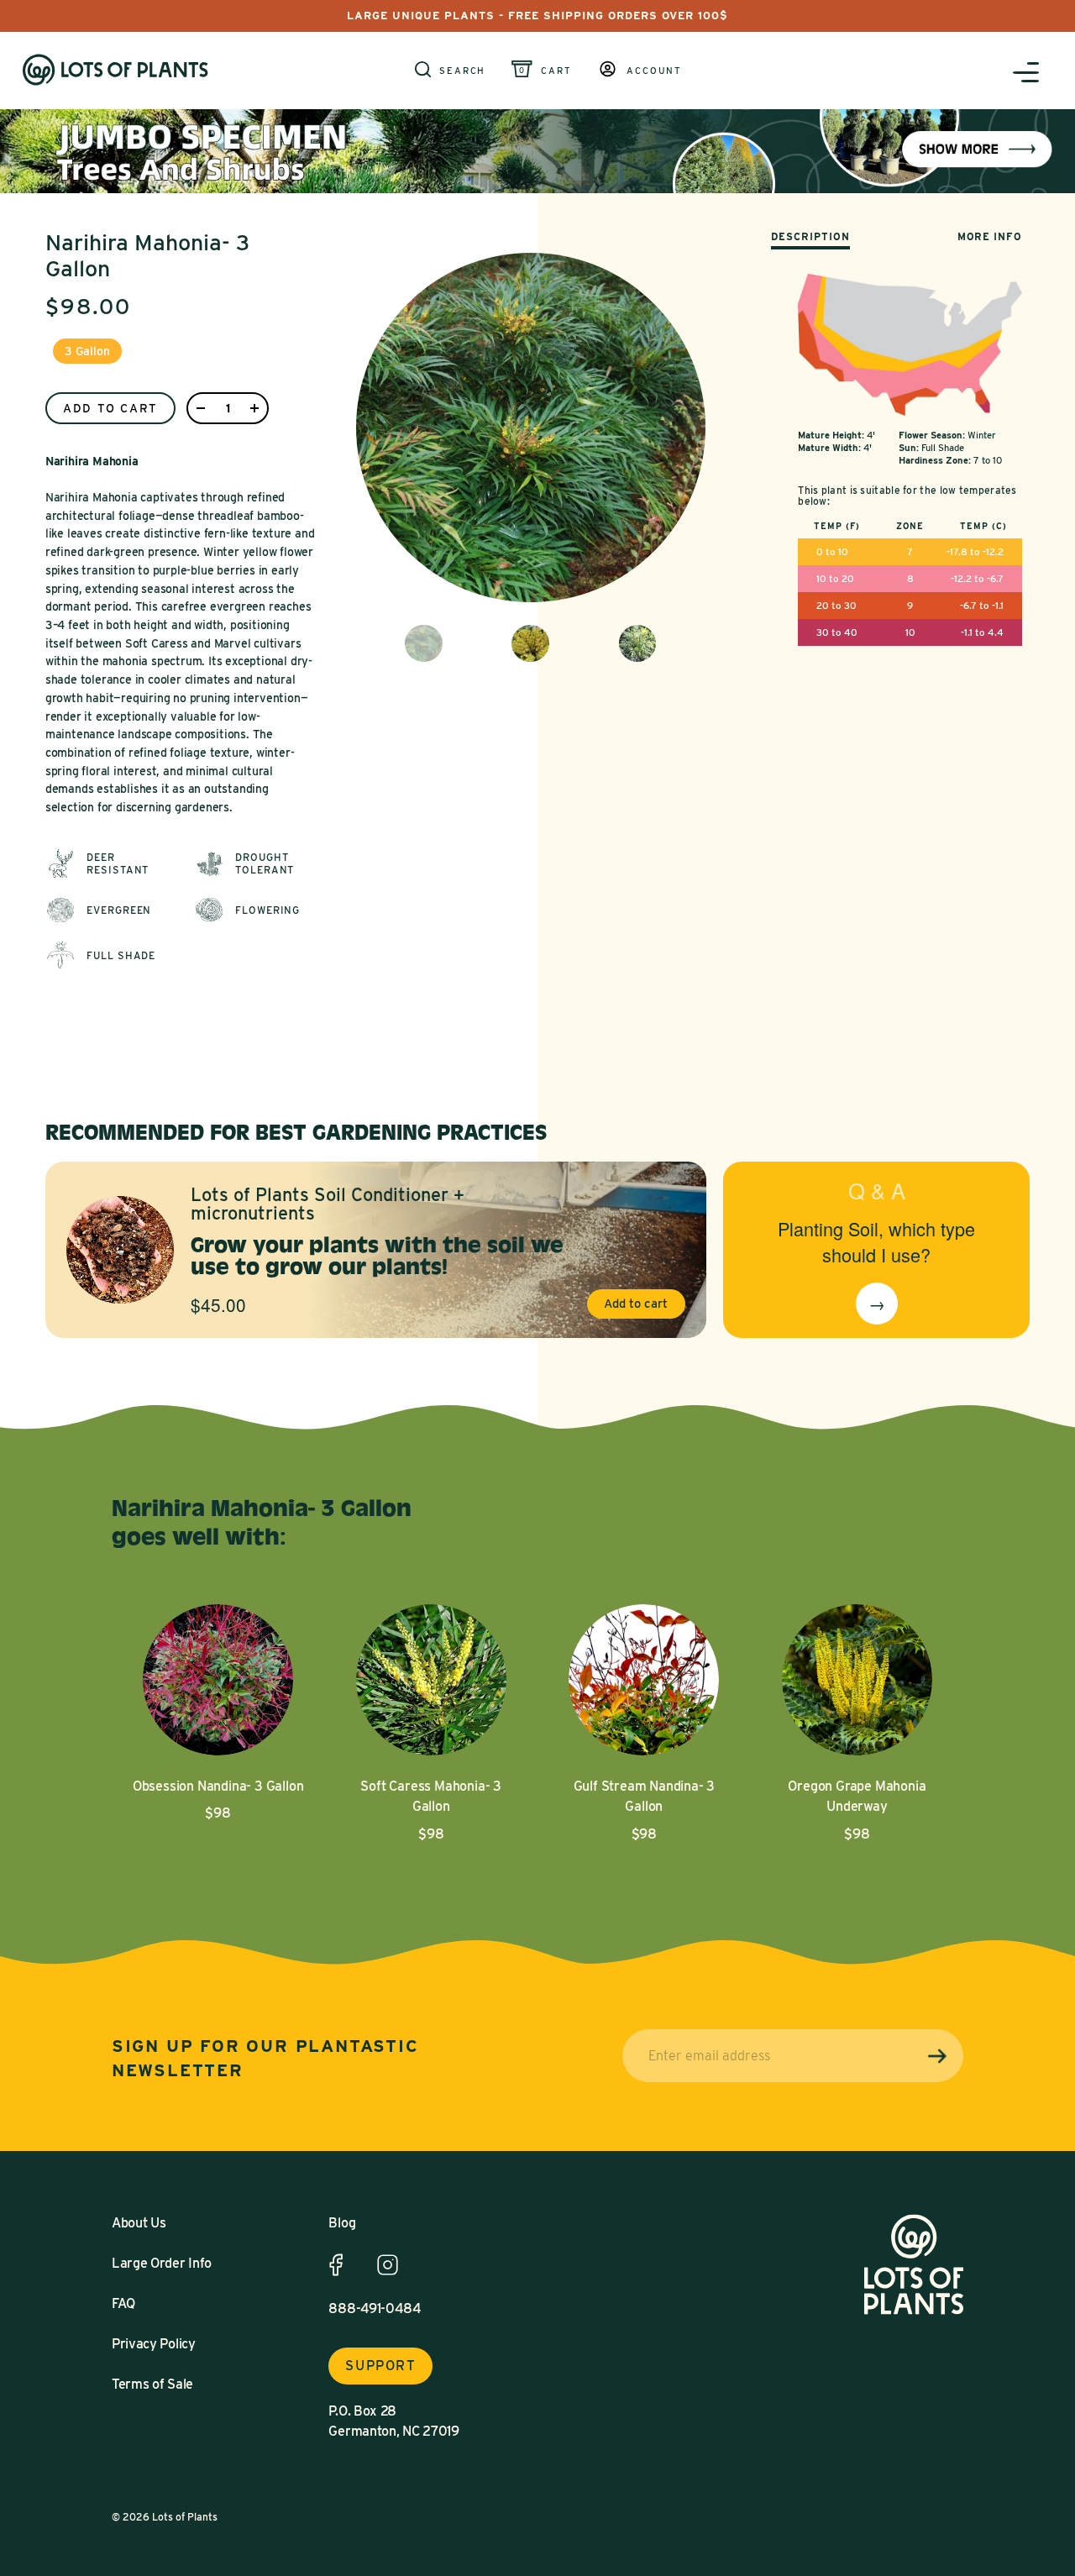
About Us (139, 2223)
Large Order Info (162, 2263)
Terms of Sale (152, 2384)
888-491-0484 (375, 2308)
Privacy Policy (154, 2344)
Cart (556, 71)
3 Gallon (87, 351)
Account (654, 71)
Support (380, 2366)
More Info (990, 236)
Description (810, 236)
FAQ (123, 2303)
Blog (342, 2223)
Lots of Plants (185, 2517)
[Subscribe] (937, 2057)
